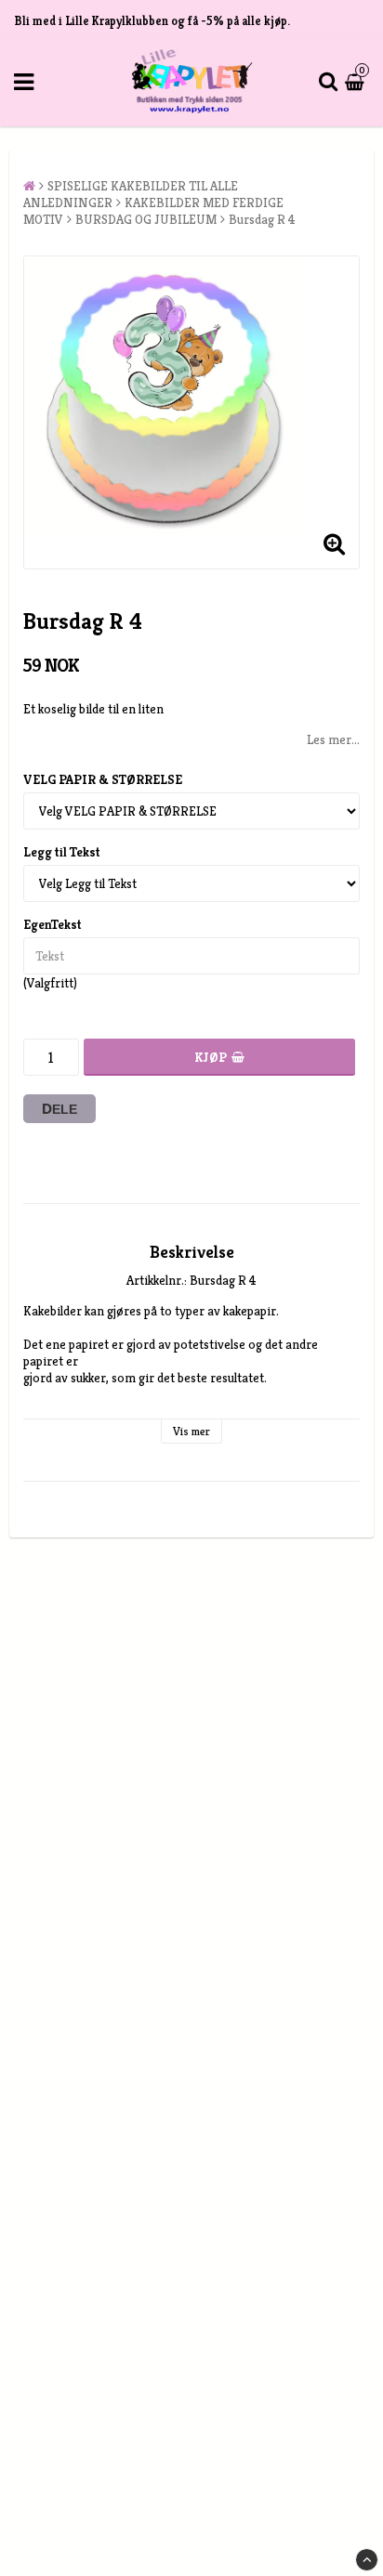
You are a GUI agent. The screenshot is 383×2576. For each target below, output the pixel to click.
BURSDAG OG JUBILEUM (146, 219)
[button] (357, 82)
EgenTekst (53, 924)
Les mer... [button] (333, 739)
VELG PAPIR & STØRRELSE (103, 779)
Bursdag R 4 (262, 219)
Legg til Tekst (62, 852)
